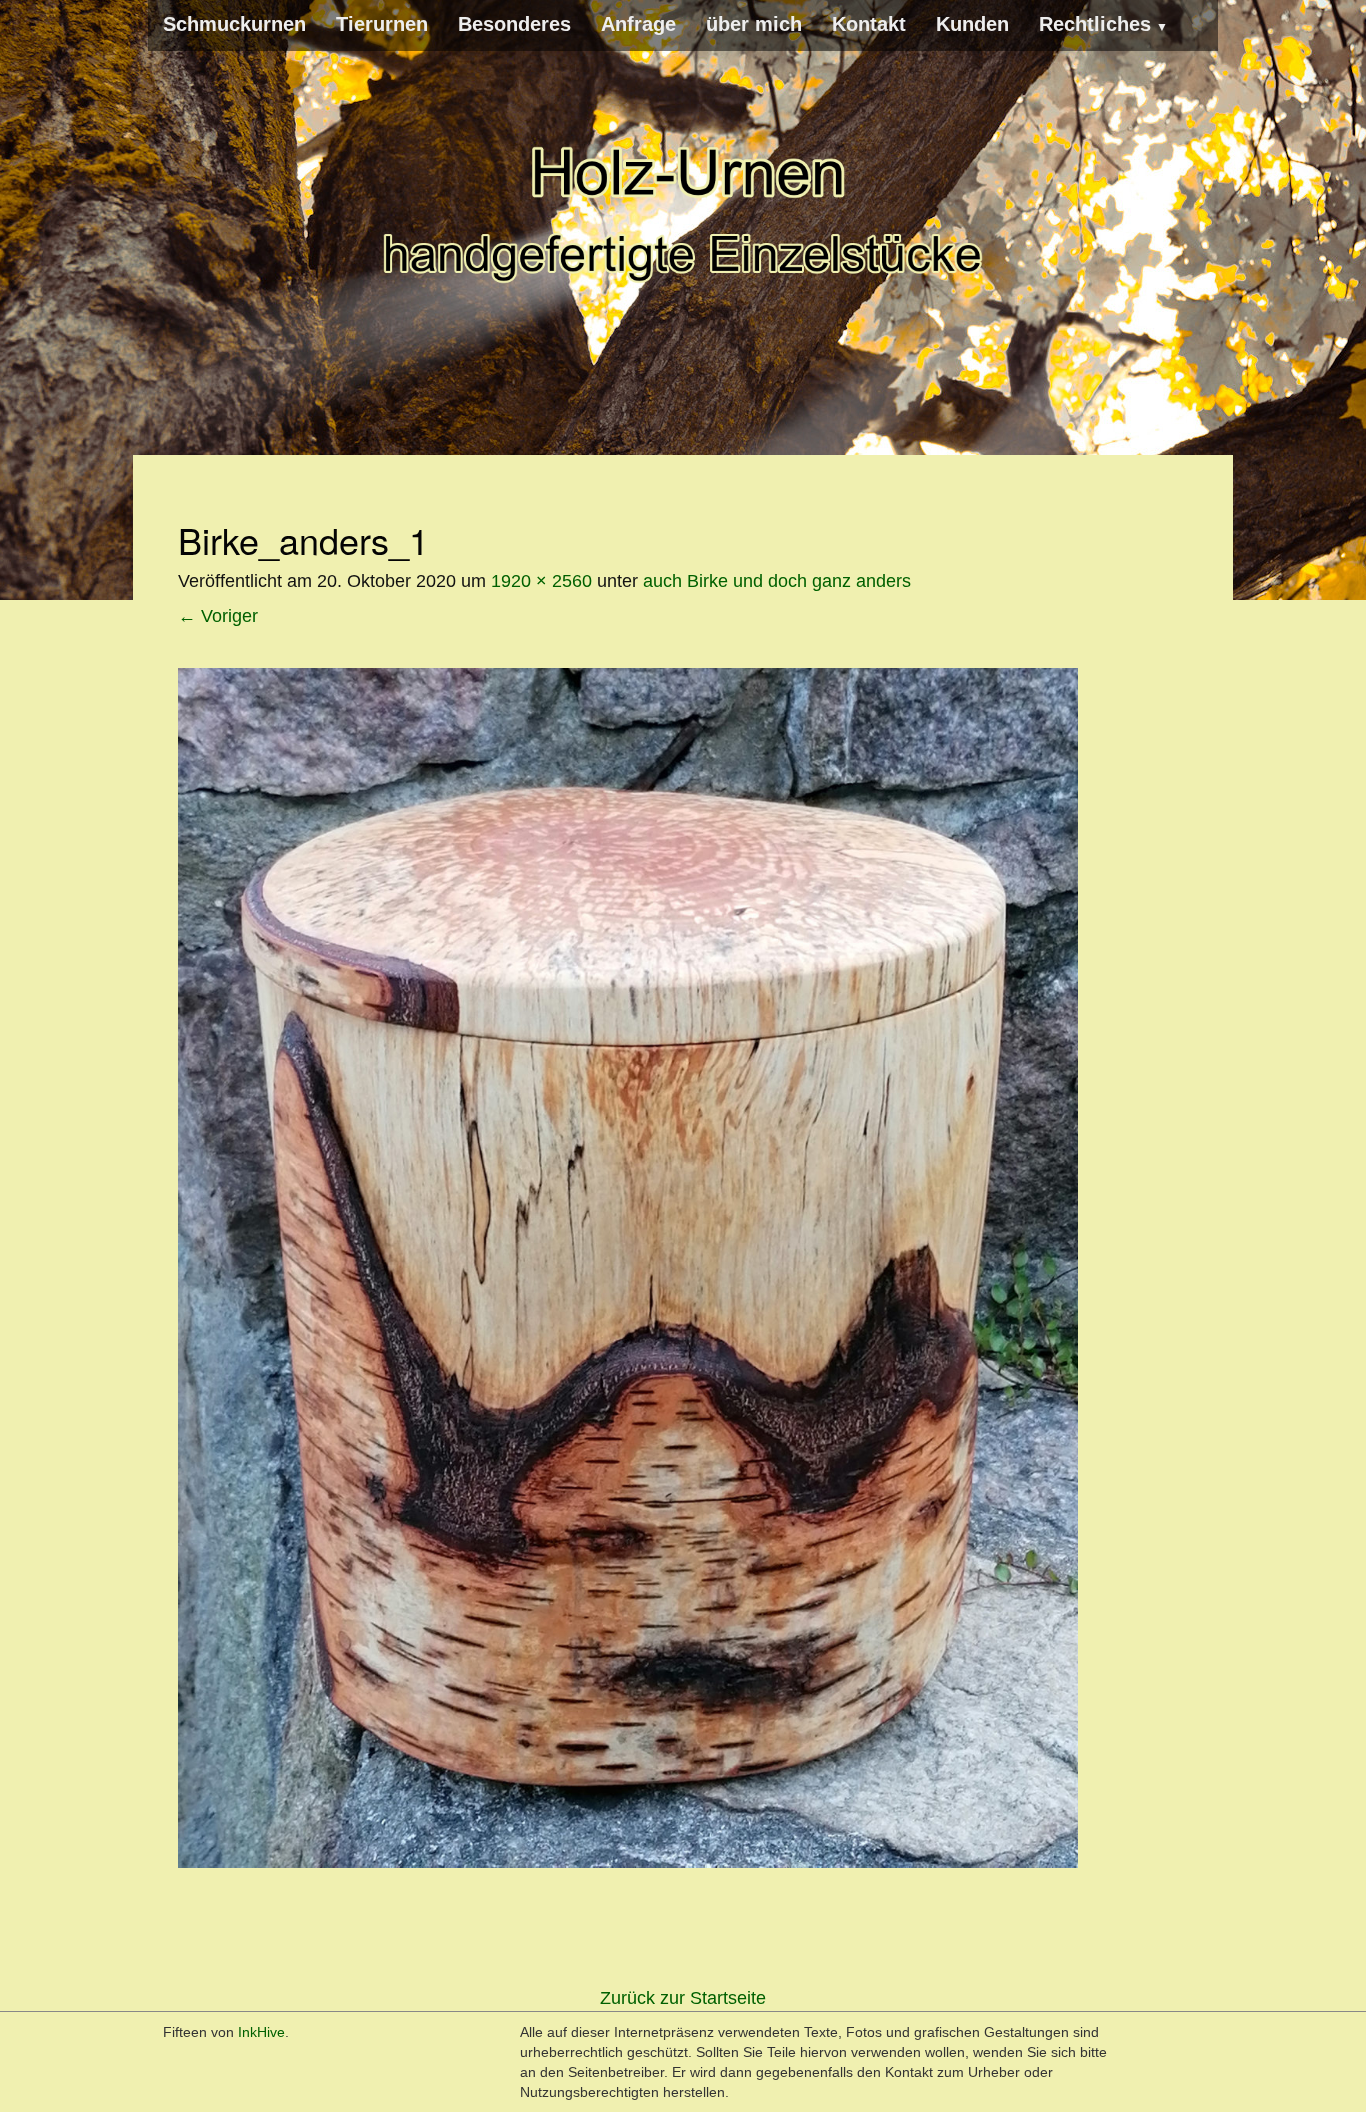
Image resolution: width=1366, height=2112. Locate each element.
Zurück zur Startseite (683, 1998)
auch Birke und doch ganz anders (777, 581)
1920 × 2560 (541, 581)
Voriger (218, 616)
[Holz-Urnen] (683, 210)
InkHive (261, 2032)
